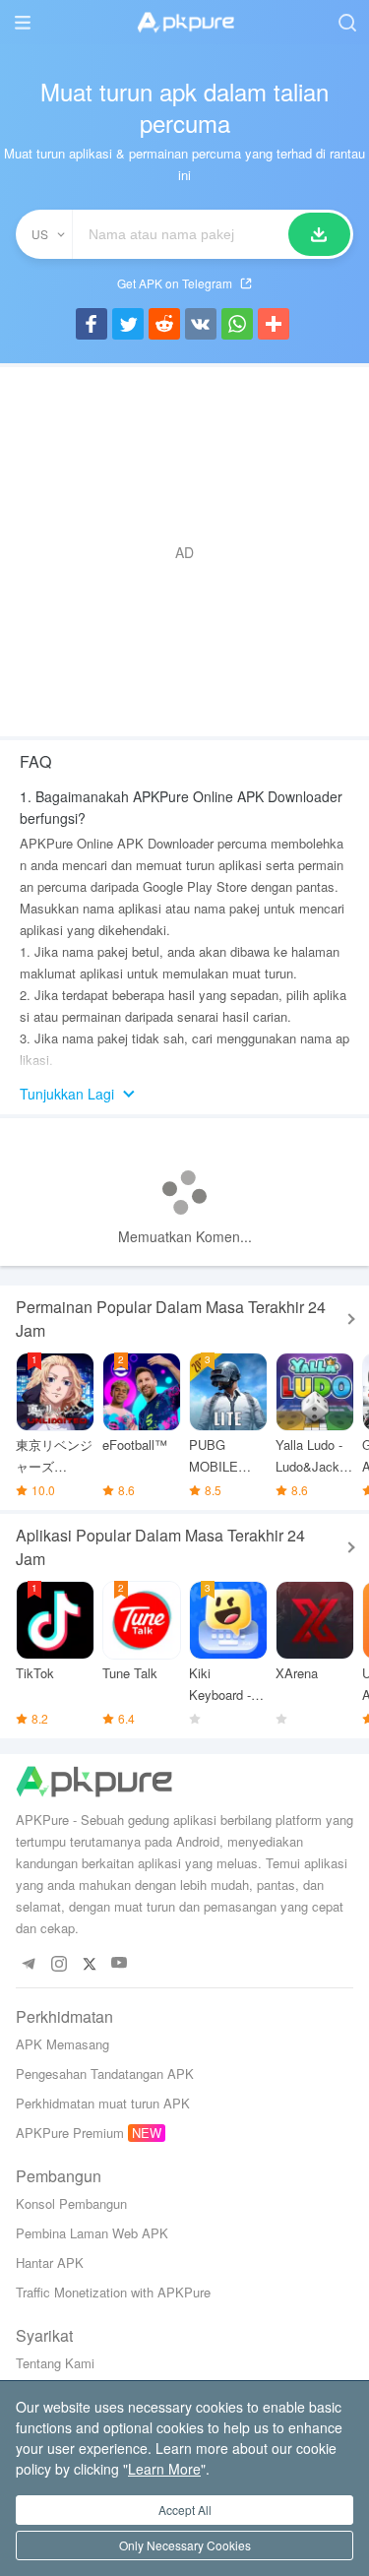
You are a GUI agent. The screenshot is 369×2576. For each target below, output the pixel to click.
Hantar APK (50, 2262)
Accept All (185, 2510)
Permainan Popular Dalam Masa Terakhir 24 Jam (171, 1319)
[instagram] (59, 1963)
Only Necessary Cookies (185, 2545)
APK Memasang (62, 2044)
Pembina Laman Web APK (92, 2233)
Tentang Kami (55, 2363)
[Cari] (319, 234)
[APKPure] (185, 23)
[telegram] (28, 1963)
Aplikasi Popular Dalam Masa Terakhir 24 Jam (160, 1547)
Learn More (164, 2469)
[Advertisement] (184, 552)
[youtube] (120, 1963)
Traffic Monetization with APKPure (113, 2292)
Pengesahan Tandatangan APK (105, 2073)
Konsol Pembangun (71, 2203)
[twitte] (89, 1963)
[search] (347, 22)
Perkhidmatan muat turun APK (103, 2103)
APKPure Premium (70, 2133)
